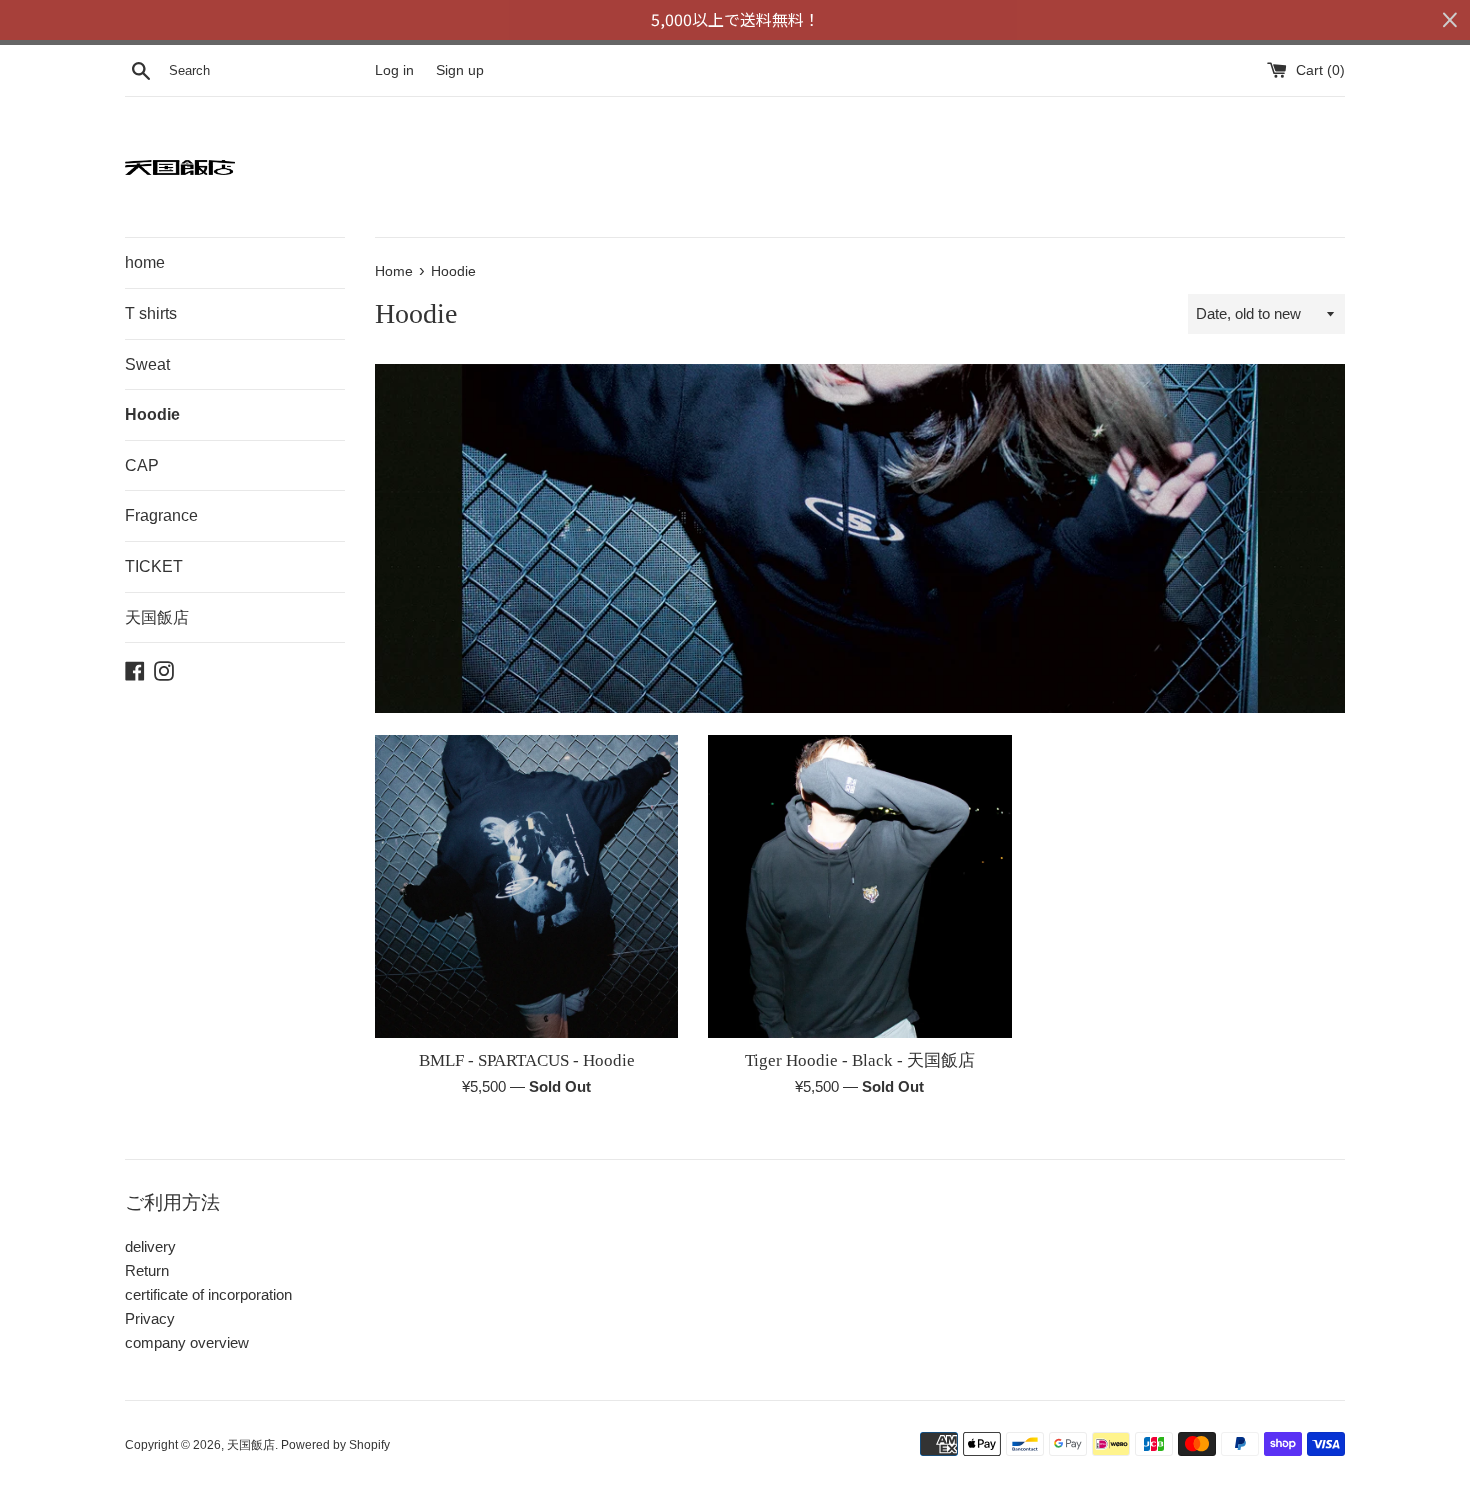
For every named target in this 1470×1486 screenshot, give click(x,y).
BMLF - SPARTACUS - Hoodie (527, 1060)
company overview (187, 1342)
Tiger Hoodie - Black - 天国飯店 (860, 1060)
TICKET (154, 566)
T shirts (151, 313)
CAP (142, 465)
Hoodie (152, 414)
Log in (394, 70)
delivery (150, 1246)
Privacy (150, 1318)
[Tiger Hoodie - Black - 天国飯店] (859, 886)
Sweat (147, 364)
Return (147, 1270)
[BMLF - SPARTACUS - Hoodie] (526, 886)
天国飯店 (157, 617)
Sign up (460, 70)
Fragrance (161, 515)
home (145, 262)
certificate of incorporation (208, 1294)
